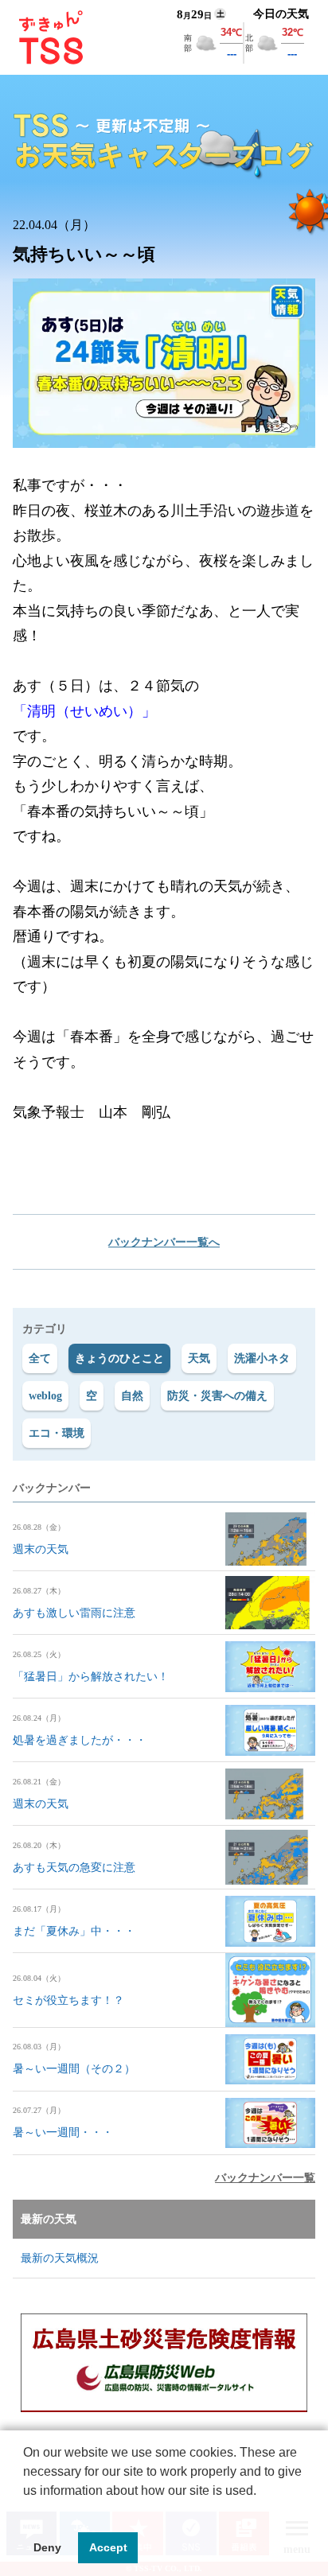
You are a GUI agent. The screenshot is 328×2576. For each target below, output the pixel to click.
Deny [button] (47, 2547)
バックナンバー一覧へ (164, 1242)
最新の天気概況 (60, 2258)
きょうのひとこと (119, 1358)
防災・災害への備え (217, 1396)
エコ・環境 (57, 1433)
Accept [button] (108, 2547)
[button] (25, 2511)
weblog (45, 1396)
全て (40, 1358)
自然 (132, 1396)
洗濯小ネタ (262, 1358)
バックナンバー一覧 (265, 2178)
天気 (199, 1358)
